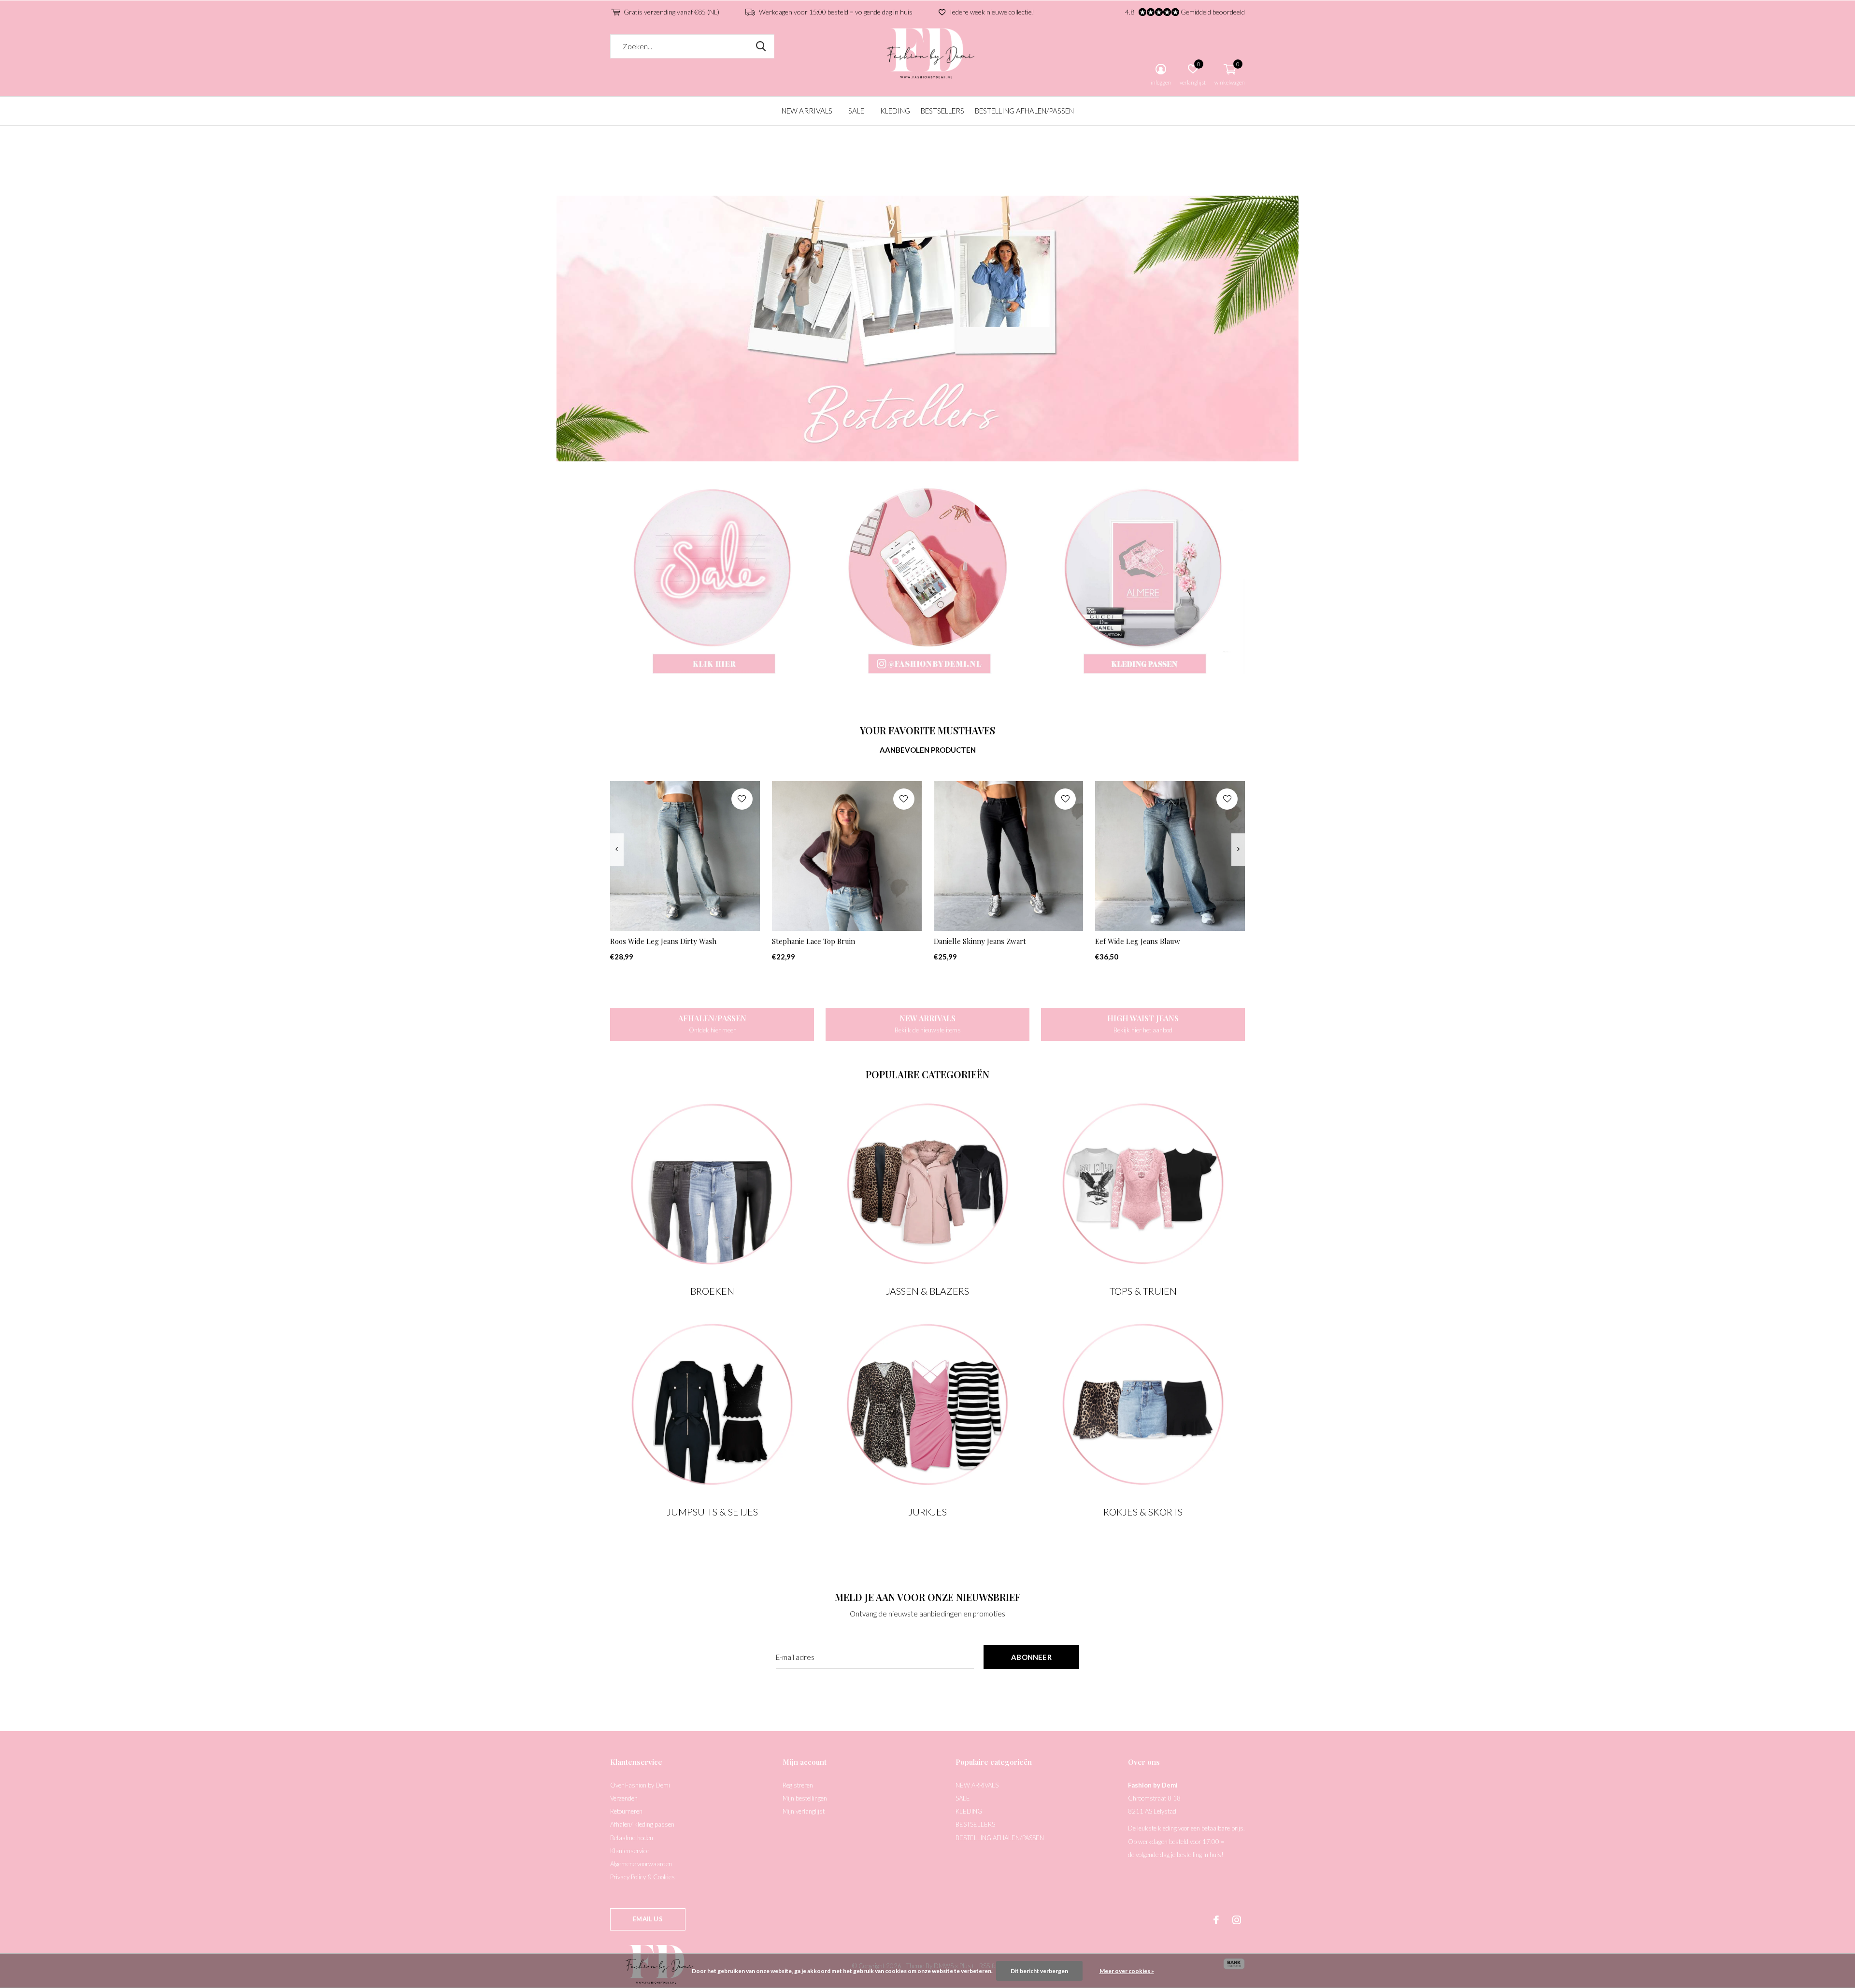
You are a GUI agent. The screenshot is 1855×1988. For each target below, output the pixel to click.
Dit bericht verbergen (1039, 1971)
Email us (648, 1919)
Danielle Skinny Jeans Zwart (980, 941)
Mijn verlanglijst (804, 1811)
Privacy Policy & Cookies (642, 1877)
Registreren (798, 1785)
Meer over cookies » (1127, 1971)
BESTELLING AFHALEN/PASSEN (1024, 111)
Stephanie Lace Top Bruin (813, 941)
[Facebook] (1216, 1920)
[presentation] (617, 850)
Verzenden (624, 1798)
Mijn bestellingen (805, 1798)
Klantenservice (630, 1851)
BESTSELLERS (942, 111)
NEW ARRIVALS (807, 111)
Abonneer (1031, 1657)
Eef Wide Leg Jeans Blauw (1138, 941)
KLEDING (895, 111)
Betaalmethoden (632, 1838)
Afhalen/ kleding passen (642, 1824)
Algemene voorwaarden (641, 1864)
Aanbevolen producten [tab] (928, 750)
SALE (856, 111)
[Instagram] (1237, 1920)
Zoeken (761, 46)
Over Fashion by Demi (640, 1785)
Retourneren (626, 1811)
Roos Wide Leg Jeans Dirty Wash (663, 941)
